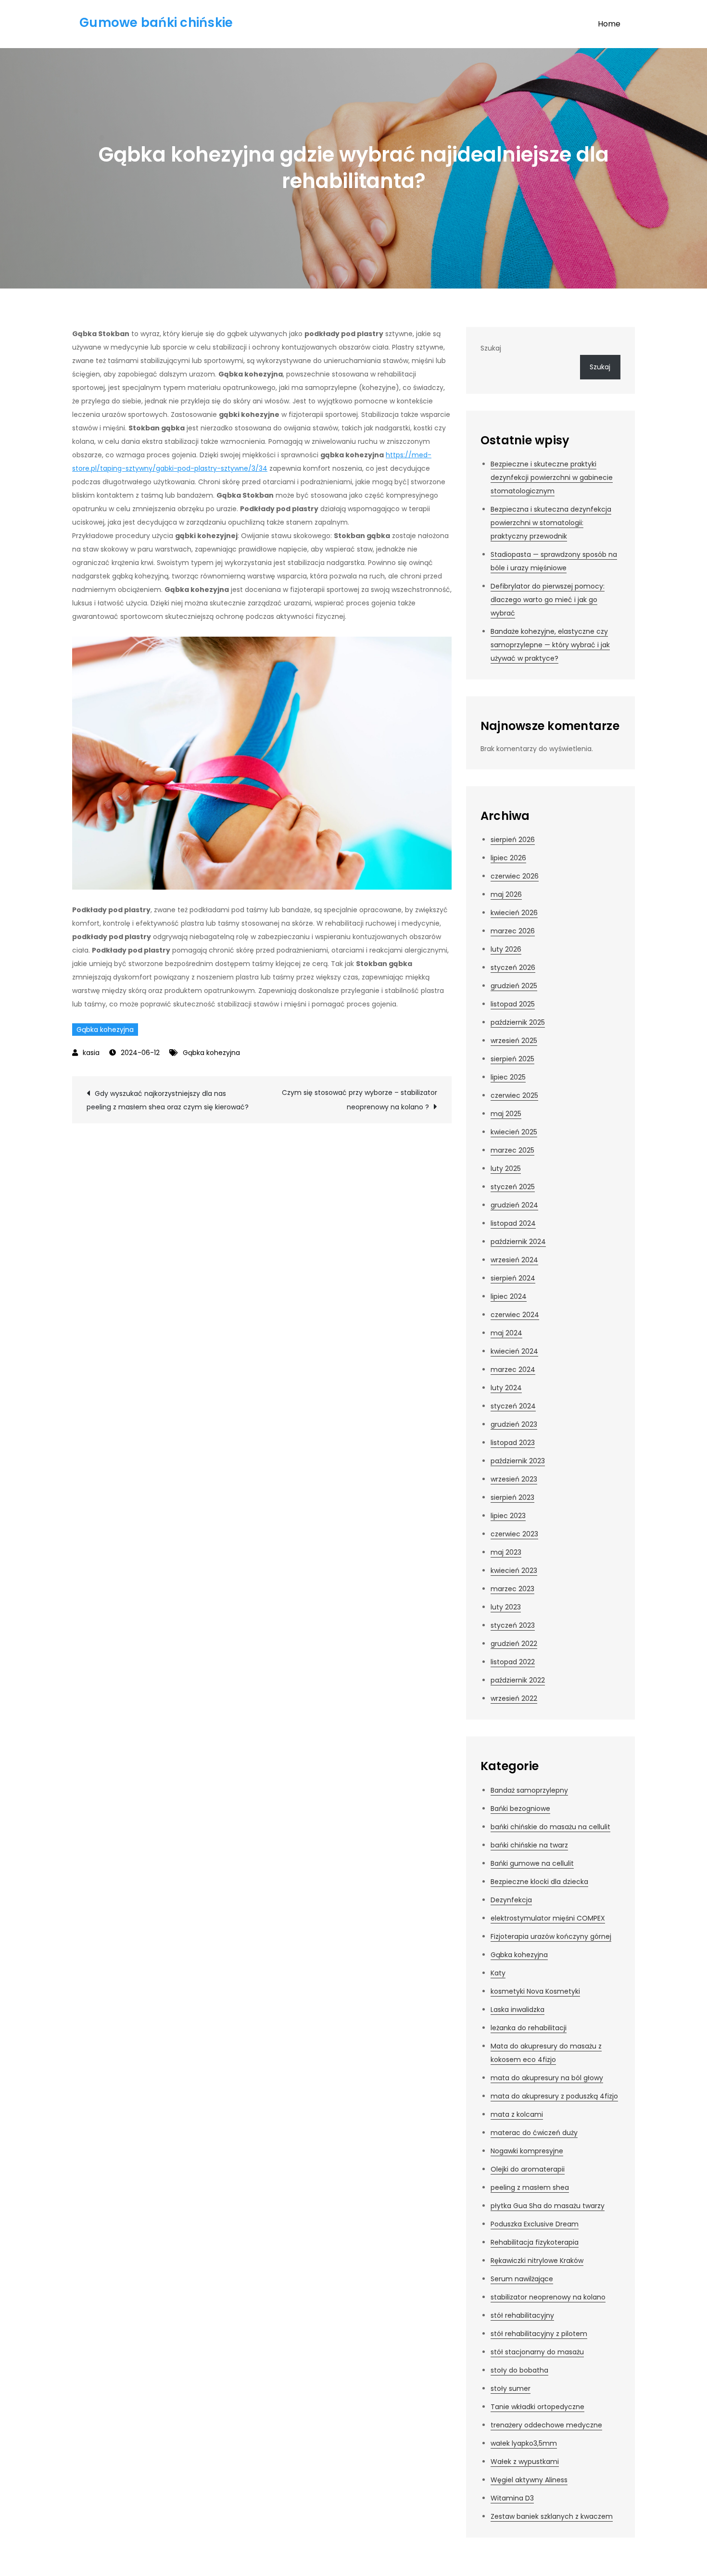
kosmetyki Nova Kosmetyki (535, 1991)
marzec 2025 (512, 1150)
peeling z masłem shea (530, 2187)
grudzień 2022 (514, 1644)
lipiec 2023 (508, 1516)
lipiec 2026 (508, 858)
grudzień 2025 (514, 986)
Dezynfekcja (511, 1900)
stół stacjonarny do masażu (537, 2352)
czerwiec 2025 (514, 1095)
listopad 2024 (513, 1223)
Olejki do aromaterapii (528, 2169)
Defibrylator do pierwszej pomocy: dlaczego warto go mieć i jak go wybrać (548, 600)
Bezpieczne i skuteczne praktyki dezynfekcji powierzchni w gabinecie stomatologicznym (552, 478)
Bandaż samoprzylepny (529, 1790)
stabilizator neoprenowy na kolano (548, 2297)
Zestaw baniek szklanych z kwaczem (552, 2516)
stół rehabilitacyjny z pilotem (539, 2334)
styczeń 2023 (513, 1625)
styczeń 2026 (513, 968)
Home (609, 24)
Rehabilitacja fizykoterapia (535, 2242)
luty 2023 (506, 1607)
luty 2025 (506, 1169)
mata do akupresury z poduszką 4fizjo (554, 2096)
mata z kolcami (517, 2114)
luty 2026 (506, 949)
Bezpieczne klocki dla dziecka (539, 1882)
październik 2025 (518, 1022)
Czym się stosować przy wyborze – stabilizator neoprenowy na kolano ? (360, 1100)
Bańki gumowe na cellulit (532, 1863)
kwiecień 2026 (514, 913)
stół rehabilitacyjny (522, 2315)
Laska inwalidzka (518, 2010)
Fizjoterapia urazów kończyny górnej (551, 1936)
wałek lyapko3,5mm (524, 2443)
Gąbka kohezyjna (105, 1030)
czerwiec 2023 (514, 1534)
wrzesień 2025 (514, 1041)
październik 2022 (518, 1680)
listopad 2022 (513, 1662)
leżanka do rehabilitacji (529, 2028)
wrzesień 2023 (514, 1479)
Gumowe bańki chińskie (156, 23)
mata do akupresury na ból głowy (547, 2078)
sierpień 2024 (513, 1278)
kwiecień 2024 (514, 1351)
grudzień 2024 (514, 1205)
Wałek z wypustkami (525, 2462)
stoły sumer (511, 2388)
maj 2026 (506, 894)
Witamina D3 (512, 2498)
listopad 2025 (513, 1004)
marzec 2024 (513, 1370)
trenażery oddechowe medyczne (546, 2425)
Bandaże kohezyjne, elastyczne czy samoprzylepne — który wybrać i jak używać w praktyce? (550, 645)
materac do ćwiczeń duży (534, 2133)
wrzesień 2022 (514, 1698)
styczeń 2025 (513, 1187)
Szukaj (491, 348)
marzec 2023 (512, 1589)
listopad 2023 (513, 1443)
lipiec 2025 (508, 1077)
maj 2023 (506, 1552)
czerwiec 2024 (515, 1315)
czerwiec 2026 (515, 876)
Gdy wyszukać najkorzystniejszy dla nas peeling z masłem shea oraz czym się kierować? (168, 1100)
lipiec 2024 (509, 1296)
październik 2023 (518, 1461)
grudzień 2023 (514, 1424)
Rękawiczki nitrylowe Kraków (537, 2261)
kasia (91, 1053)
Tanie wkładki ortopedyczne (537, 2407)
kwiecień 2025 (514, 1132)
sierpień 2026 (513, 840)
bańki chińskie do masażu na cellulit (550, 1827)
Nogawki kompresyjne (527, 2151)
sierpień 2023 (512, 1497)
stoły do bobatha (519, 2370)
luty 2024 (506, 1388)
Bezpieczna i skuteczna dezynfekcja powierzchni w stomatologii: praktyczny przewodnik (551, 523)
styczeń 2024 (513, 1406)
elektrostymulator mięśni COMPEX (548, 1918)
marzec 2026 (513, 931)
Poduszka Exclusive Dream (535, 2224)
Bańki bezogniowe (520, 1809)
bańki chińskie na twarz (529, 1845)
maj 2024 (506, 1333)
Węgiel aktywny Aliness (529, 2480)
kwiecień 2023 (514, 1571)
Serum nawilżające (522, 2279)
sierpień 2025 (512, 1059)
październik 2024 (518, 1242)
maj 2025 (506, 1114)
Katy (498, 1973)
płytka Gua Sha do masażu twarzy (548, 2206)
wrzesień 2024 (514, 1260)
